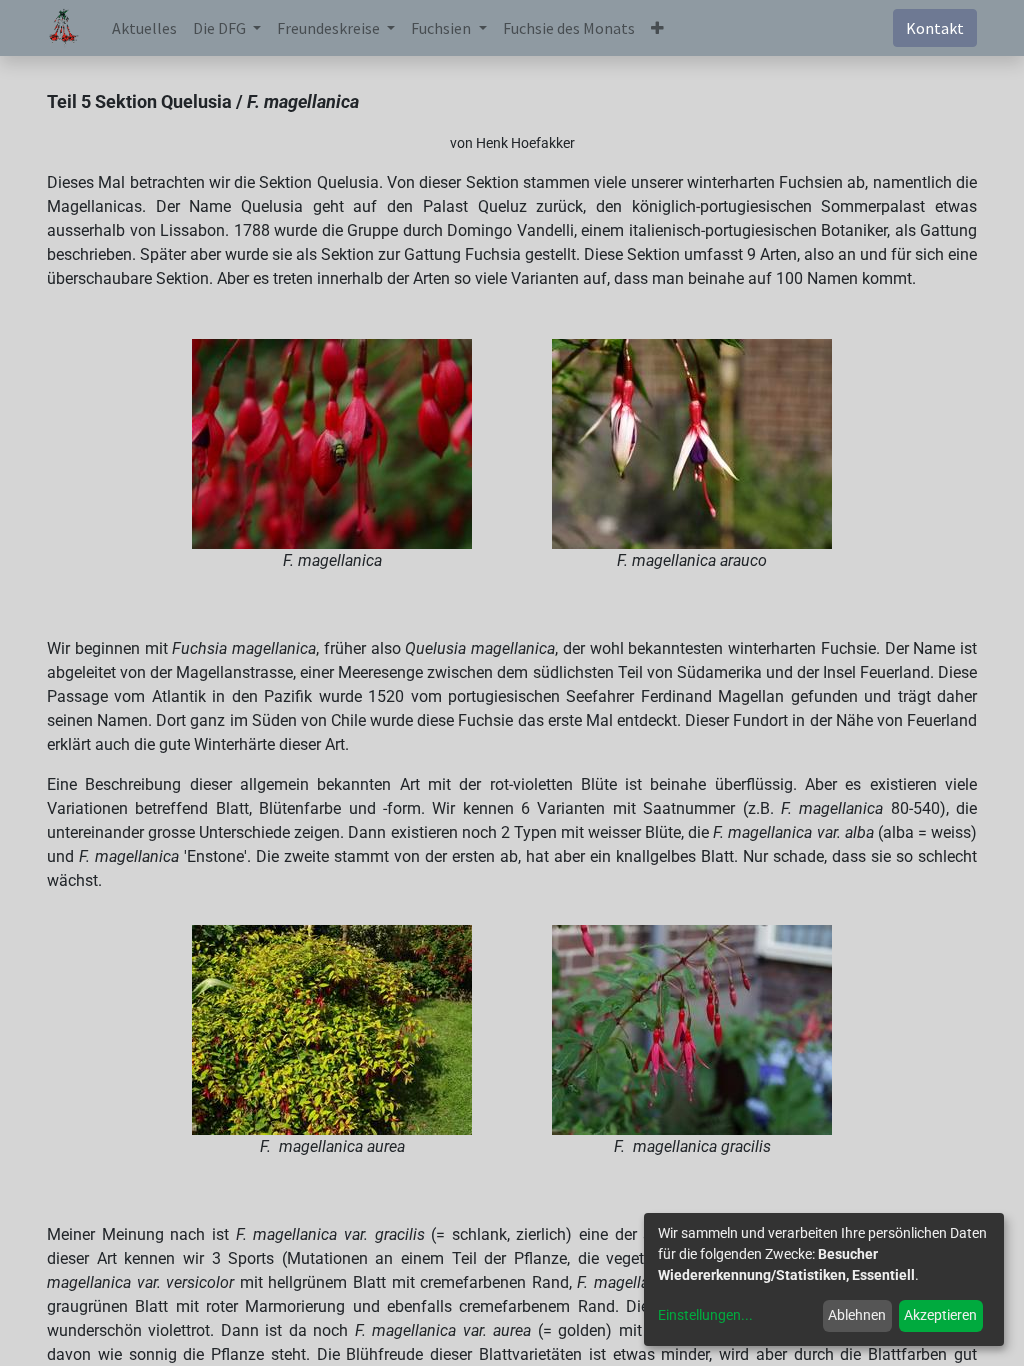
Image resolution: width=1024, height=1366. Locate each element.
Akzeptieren (940, 1315)
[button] (657, 28)
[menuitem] (144, 28)
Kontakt (935, 28)
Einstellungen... (705, 1315)
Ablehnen (857, 1315)
